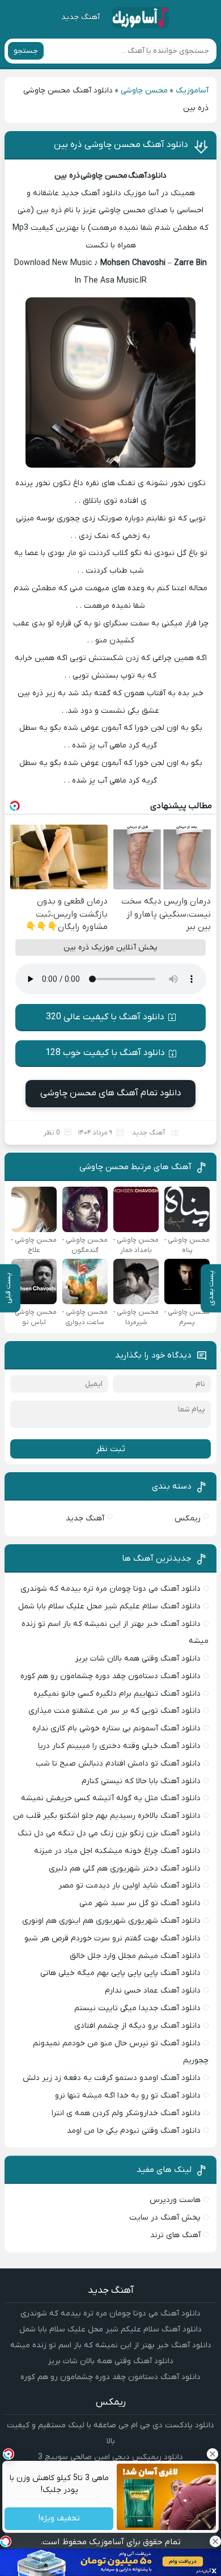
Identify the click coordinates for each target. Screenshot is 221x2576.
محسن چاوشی (144, 91)
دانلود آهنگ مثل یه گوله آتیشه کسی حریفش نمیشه (111, 1798)
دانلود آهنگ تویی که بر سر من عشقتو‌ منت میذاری (114, 1711)
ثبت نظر (110, 1449)
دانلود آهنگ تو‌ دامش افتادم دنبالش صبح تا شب (118, 1764)
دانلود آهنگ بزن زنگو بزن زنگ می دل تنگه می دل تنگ (109, 1833)
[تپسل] (6, 2541)
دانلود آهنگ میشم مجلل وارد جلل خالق (135, 1956)
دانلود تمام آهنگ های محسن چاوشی (111, 1093)
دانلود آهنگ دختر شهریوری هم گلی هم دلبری (125, 1869)
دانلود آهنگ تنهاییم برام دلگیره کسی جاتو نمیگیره (117, 1694)
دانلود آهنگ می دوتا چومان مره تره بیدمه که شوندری (110, 1589)
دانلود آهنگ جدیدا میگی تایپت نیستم (137, 2008)
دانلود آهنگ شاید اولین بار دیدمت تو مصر (129, 1886)
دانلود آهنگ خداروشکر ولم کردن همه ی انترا (126, 2113)
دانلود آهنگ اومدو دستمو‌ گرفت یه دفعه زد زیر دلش (112, 2078)
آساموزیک (192, 91)
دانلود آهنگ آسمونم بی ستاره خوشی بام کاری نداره (116, 1728)
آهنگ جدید (80, 17)
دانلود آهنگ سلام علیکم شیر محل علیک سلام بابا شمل (109, 1606)
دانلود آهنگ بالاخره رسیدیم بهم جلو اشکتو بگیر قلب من (107, 1816)
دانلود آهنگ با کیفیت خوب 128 (105, 1053)
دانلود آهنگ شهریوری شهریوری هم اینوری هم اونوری (111, 1921)
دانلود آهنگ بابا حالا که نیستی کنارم (141, 1781)
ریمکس (188, 1518)
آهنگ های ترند (175, 2235)
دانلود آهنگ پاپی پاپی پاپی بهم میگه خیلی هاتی (120, 1973)
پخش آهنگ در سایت (165, 2218)
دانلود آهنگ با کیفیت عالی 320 (105, 1017)
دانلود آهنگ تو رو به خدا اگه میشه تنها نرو (128, 2096)
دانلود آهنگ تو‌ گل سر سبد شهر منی (140, 1903)
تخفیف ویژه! (59, 2519)
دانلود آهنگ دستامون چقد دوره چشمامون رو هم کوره (110, 1676)
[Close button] (215, 2541)
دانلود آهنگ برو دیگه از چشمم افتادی (137, 2026)
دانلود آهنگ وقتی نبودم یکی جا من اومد (134, 2131)
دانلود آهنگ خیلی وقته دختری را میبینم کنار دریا (119, 1746)
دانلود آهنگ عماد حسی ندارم (153, 1991)
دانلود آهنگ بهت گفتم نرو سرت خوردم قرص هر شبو (112, 1938)
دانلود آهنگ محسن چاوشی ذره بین (121, 145)
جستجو (26, 51)
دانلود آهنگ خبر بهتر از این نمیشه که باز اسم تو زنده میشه (111, 2345)
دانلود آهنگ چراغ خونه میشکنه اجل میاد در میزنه (117, 1851)
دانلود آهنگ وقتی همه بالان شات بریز (138, 1659)
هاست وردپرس (175, 2200)
